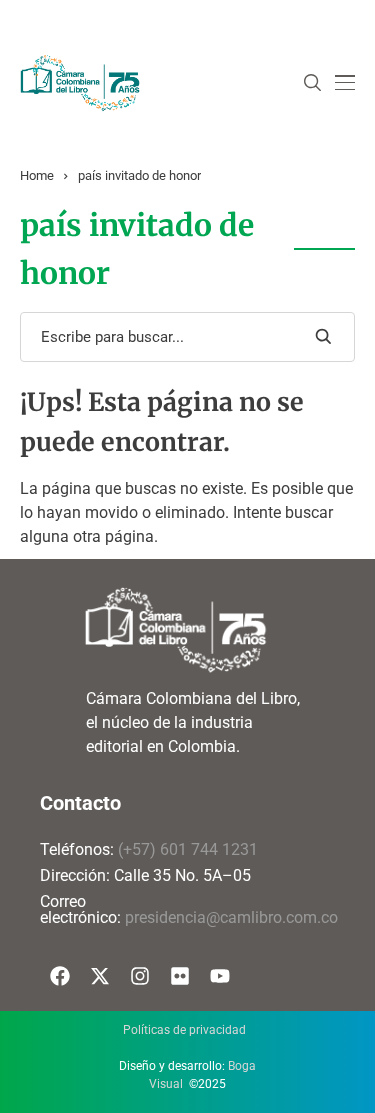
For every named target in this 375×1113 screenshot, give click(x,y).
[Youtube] (220, 976)
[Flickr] (180, 976)
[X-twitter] (100, 976)
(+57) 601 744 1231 (188, 849)
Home (37, 175)
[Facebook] (60, 976)
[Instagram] (140, 976)
